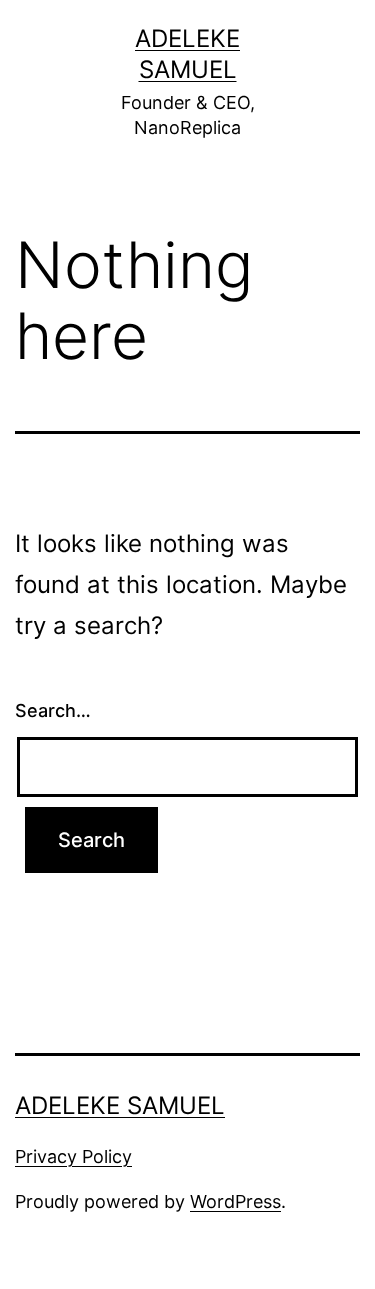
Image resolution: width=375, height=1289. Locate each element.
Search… (53, 710)
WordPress (235, 1201)
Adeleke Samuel (120, 1105)
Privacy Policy (73, 1156)
